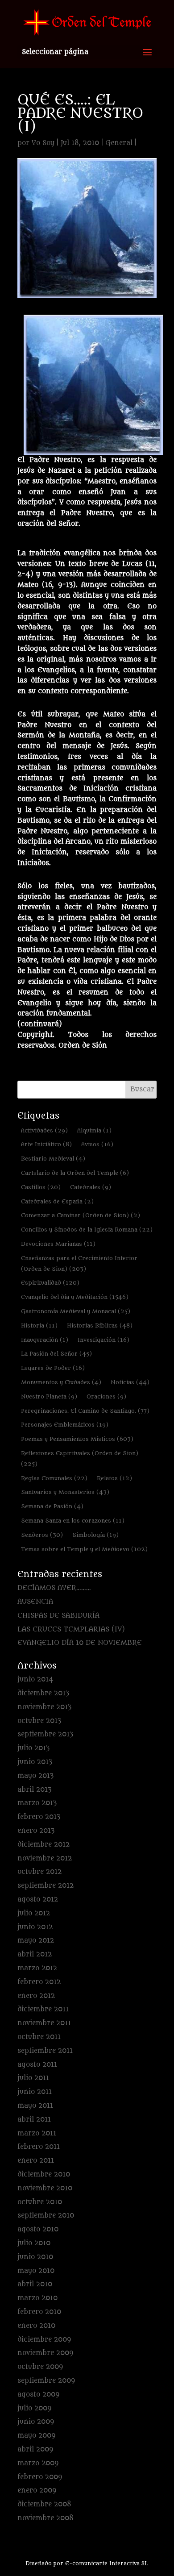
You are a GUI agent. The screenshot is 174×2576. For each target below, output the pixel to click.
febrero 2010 (39, 2312)
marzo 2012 (37, 1968)
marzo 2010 (37, 2298)
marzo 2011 (37, 2133)
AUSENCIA (35, 1602)
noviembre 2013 (44, 1707)
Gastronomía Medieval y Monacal (76, 1311)
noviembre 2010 (45, 2188)
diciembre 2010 (44, 2174)
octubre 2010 (40, 2202)
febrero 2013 (39, 1817)
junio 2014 (35, 1679)
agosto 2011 (37, 2065)
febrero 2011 (39, 2147)
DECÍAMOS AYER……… (54, 1588)
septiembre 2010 (46, 2216)
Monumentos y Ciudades (61, 1382)
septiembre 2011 (45, 2051)
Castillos (41, 1187)
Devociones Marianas (58, 1244)
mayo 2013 (35, 1776)
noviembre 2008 (46, 2518)
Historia (39, 1325)
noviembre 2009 (45, 2353)
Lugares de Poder (53, 1368)
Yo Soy (43, 143)
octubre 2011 (39, 2037)
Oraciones (106, 1396)
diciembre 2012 (43, 1845)
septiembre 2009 (46, 2381)
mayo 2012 (36, 1941)
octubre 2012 (39, 1872)
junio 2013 (35, 1762)
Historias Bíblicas (100, 1325)
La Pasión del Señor (56, 1354)
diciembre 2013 (43, 1693)
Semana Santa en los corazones (73, 1521)
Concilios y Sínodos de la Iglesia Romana (87, 1230)
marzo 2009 (38, 2463)
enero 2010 (36, 2326)
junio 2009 (36, 2422)
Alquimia (94, 1130)
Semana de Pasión (52, 1506)
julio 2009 (34, 2408)
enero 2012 (36, 1996)
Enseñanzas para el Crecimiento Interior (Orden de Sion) (79, 1263)
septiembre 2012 (46, 1886)
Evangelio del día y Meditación (75, 1297)
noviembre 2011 (44, 2023)
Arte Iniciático (46, 1144)
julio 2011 (33, 2078)
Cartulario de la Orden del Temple (75, 1173)
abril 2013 (34, 1790)
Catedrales (91, 1187)
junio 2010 (35, 2257)
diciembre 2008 (44, 2504)
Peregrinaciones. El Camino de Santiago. (85, 1411)
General (119, 143)
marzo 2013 (37, 1803)
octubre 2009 (40, 2367)
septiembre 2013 (45, 1734)
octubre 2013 (39, 1721)
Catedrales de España (57, 1201)
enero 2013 (36, 1831)
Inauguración (45, 1340)
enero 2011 (36, 2161)
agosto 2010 (38, 2229)
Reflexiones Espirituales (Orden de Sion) (80, 1459)
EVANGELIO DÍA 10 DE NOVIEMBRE (80, 1643)
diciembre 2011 (43, 2009)
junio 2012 (35, 1927)
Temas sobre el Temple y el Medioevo (84, 1549)
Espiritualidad (50, 1283)
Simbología (95, 1535)
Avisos (97, 1144)
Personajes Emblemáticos (65, 1425)
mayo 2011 (35, 2106)
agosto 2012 (38, 1900)
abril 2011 (34, 2120)
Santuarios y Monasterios (65, 1492)
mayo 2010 (36, 2271)
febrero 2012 (39, 1982)
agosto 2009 (38, 2395)
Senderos (42, 1535)
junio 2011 (35, 2092)
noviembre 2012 (45, 1858)
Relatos (114, 1478)
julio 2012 (34, 1913)
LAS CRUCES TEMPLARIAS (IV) (71, 1629)
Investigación (104, 1340)
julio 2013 (33, 1748)
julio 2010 (34, 2243)
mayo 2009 (36, 2436)
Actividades (44, 1130)
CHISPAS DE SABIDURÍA (58, 1616)
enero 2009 (37, 2491)
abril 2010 (35, 2284)
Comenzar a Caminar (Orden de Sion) (81, 1215)
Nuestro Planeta (49, 1396)
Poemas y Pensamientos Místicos (77, 1439)
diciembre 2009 (44, 2340)
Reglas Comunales (54, 1478)
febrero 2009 (40, 2477)
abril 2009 (35, 2449)
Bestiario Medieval (53, 1159)
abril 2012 (35, 1954)
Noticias (130, 1382)
